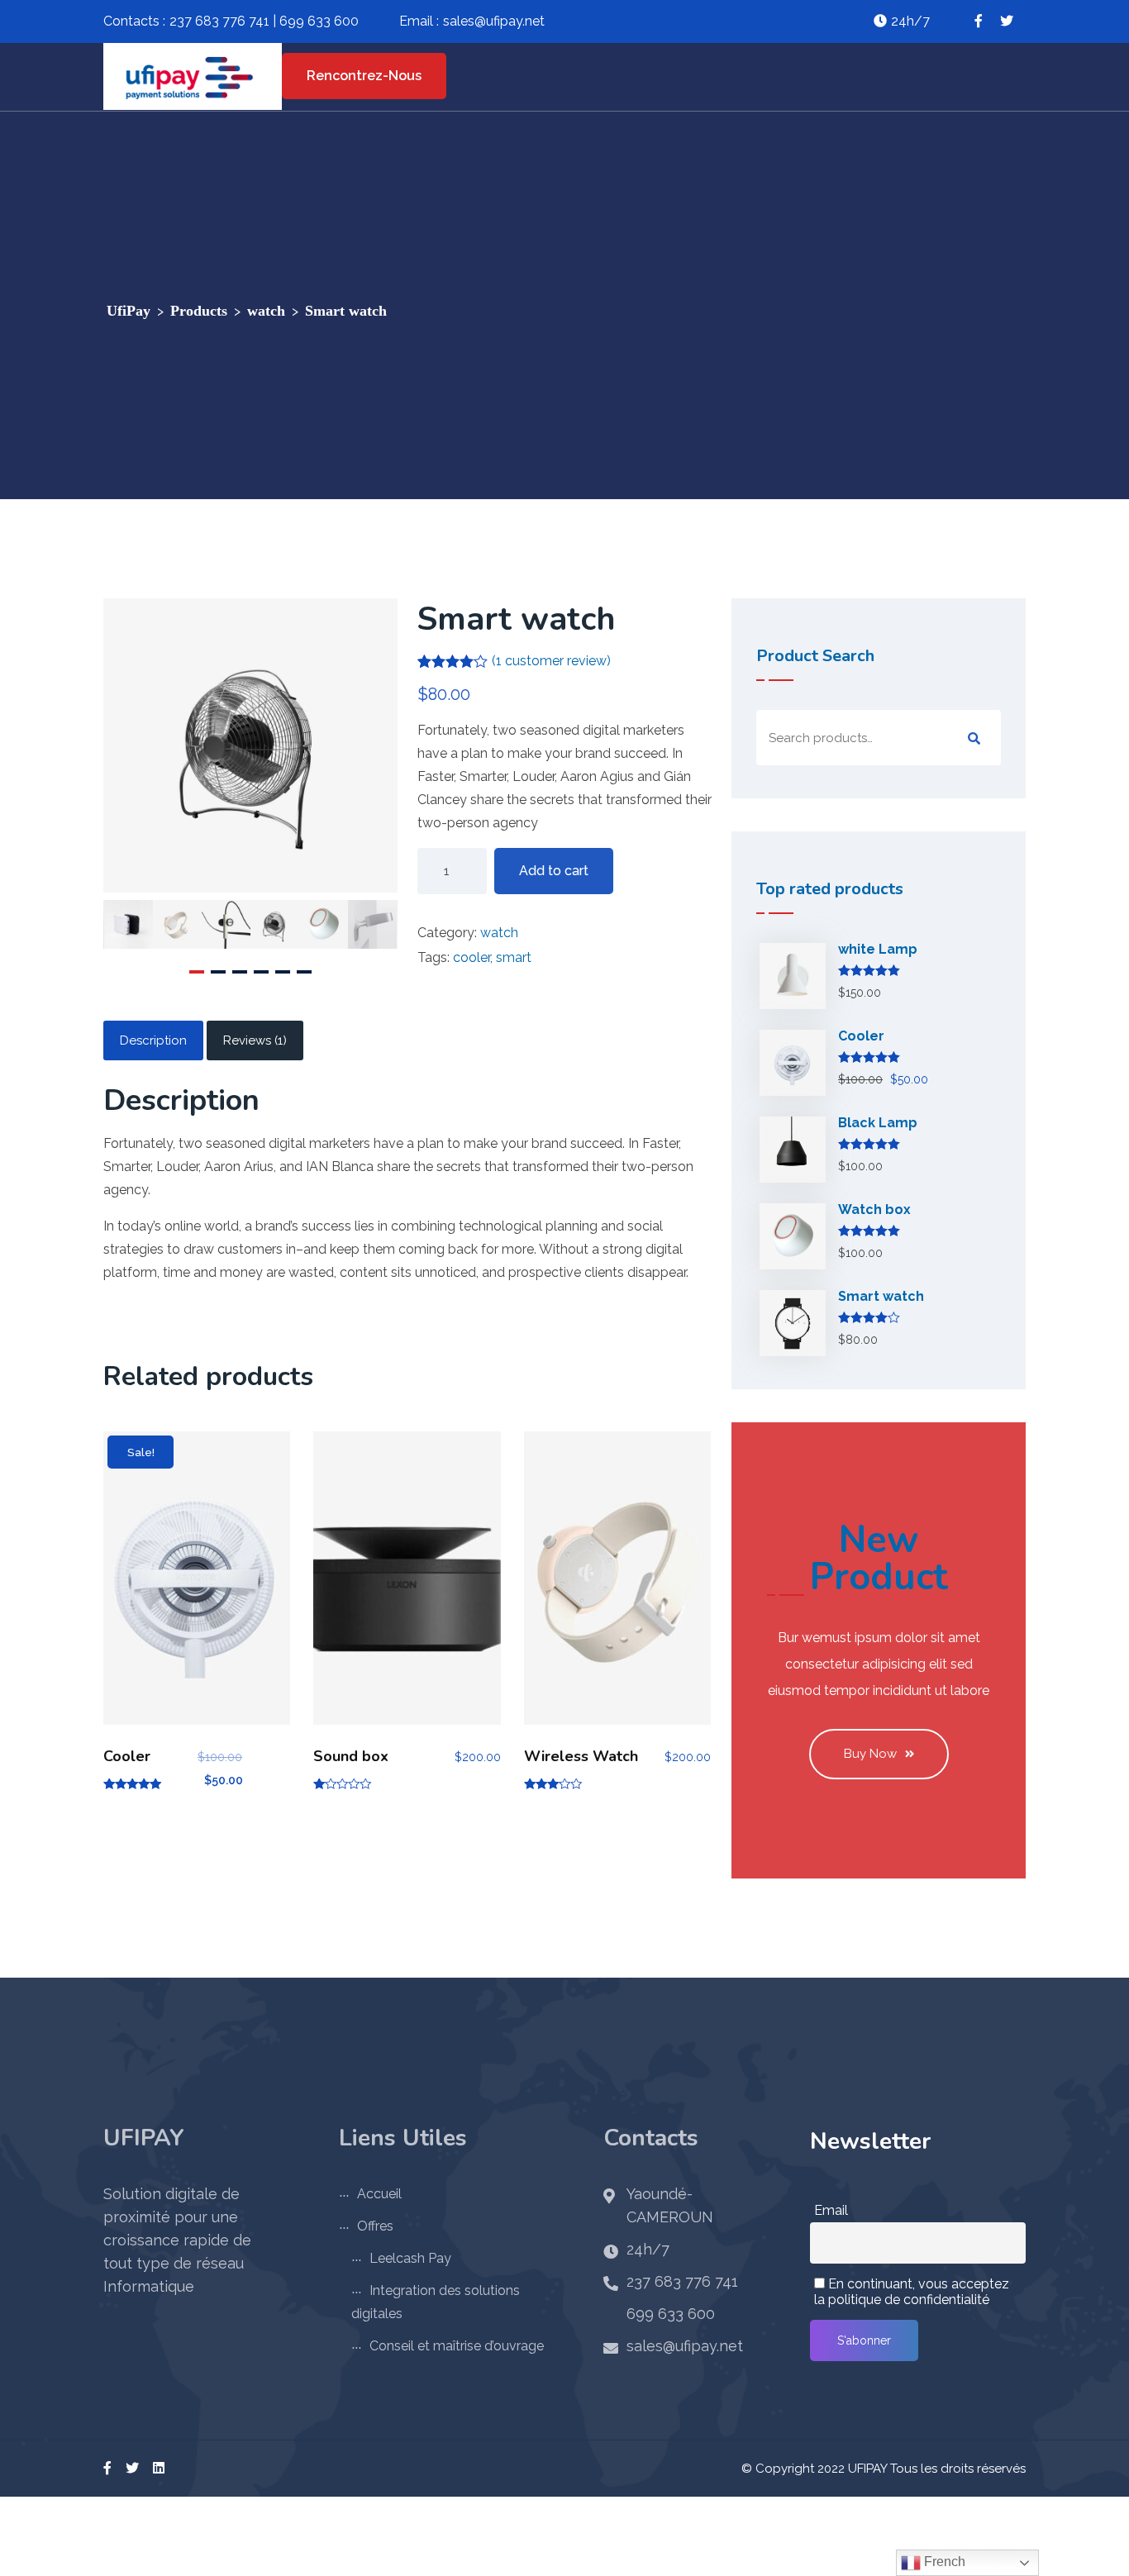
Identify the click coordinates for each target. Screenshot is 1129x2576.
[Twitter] (132, 2468)
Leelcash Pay (410, 2258)
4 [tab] (261, 972)
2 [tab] (218, 972)
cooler (472, 957)
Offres (375, 2226)
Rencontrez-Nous (364, 76)
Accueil (379, 2194)
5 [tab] (283, 972)
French (943, 2562)
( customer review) (551, 661)
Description (153, 1040)
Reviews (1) (255, 1040)
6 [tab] (304, 972)
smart (514, 957)
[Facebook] (107, 2468)
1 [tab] (197, 972)
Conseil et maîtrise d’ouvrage (457, 2346)
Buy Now (870, 1754)
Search (974, 739)
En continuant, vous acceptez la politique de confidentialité (912, 2292)
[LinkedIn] (159, 2468)
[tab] (153, 1040)
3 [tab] (240, 972)
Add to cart (554, 871)
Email (831, 2210)
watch (499, 933)
